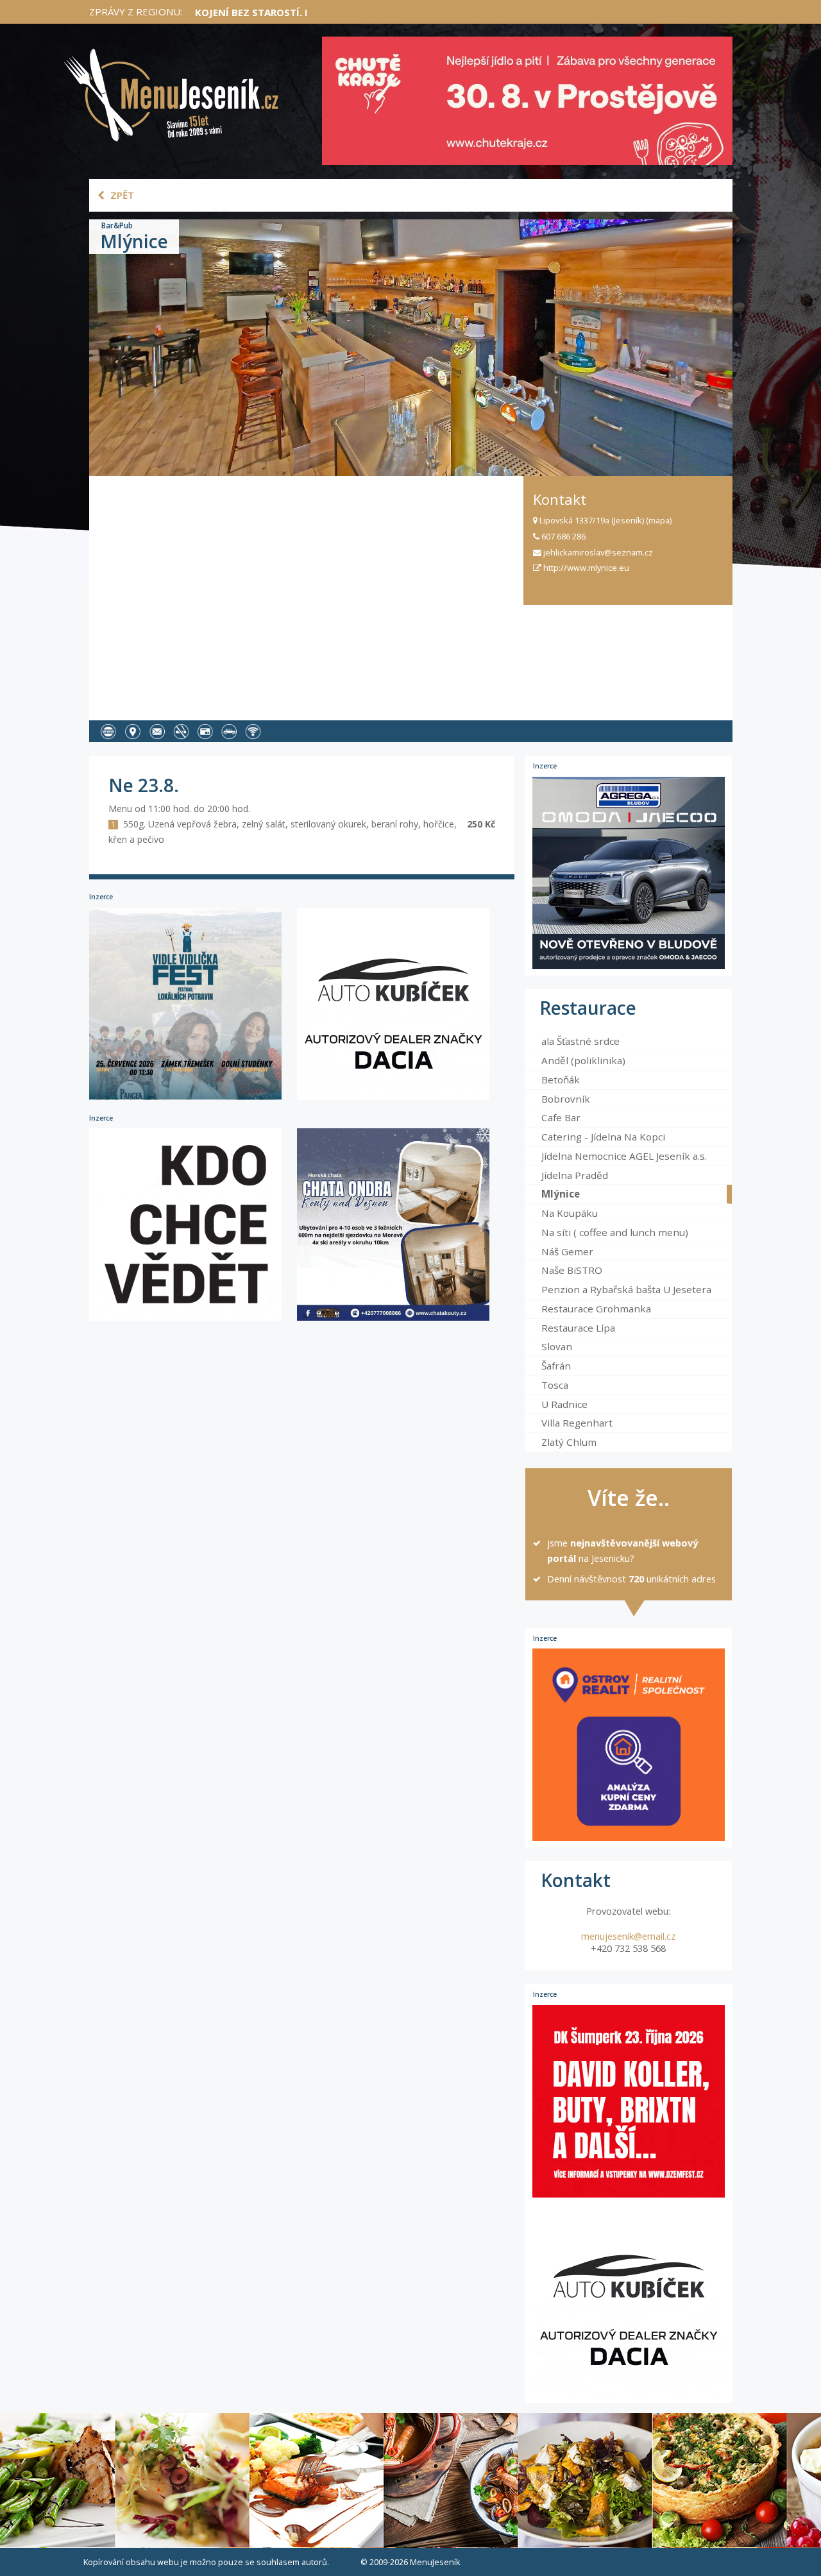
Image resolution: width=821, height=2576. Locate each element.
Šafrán (556, 1366)
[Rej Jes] (193, 1320)
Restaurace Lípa (578, 1328)
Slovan (557, 1346)
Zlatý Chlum (569, 1442)
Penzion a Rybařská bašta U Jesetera (626, 1289)
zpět (121, 195)
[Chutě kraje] (527, 101)
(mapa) (659, 520)
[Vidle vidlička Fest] (193, 1099)
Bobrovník (566, 1099)
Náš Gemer (567, 1251)
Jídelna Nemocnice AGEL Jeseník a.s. (624, 1156)
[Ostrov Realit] (629, 1745)
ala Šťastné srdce (580, 1041)
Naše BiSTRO (572, 1270)
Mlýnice (561, 1194)
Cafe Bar (561, 1117)
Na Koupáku (570, 1213)
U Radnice (564, 1404)
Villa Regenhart (577, 1423)
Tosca (555, 1385)
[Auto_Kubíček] (400, 1099)
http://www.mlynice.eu (585, 568)
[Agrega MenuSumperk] (629, 873)
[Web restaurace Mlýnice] (112, 731)
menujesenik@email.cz (628, 1936)
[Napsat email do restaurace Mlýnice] (160, 731)
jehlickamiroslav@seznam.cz (597, 552)
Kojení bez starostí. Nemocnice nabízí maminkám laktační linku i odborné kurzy (413, 12)
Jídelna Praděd (575, 1175)
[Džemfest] (629, 2101)
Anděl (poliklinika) (583, 1060)
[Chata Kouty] (400, 1320)
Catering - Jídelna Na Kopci (603, 1137)
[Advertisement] (306, 593)
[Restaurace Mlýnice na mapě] (135, 731)
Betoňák (561, 1080)
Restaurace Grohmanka (596, 1309)
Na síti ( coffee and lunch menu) (615, 1232)
